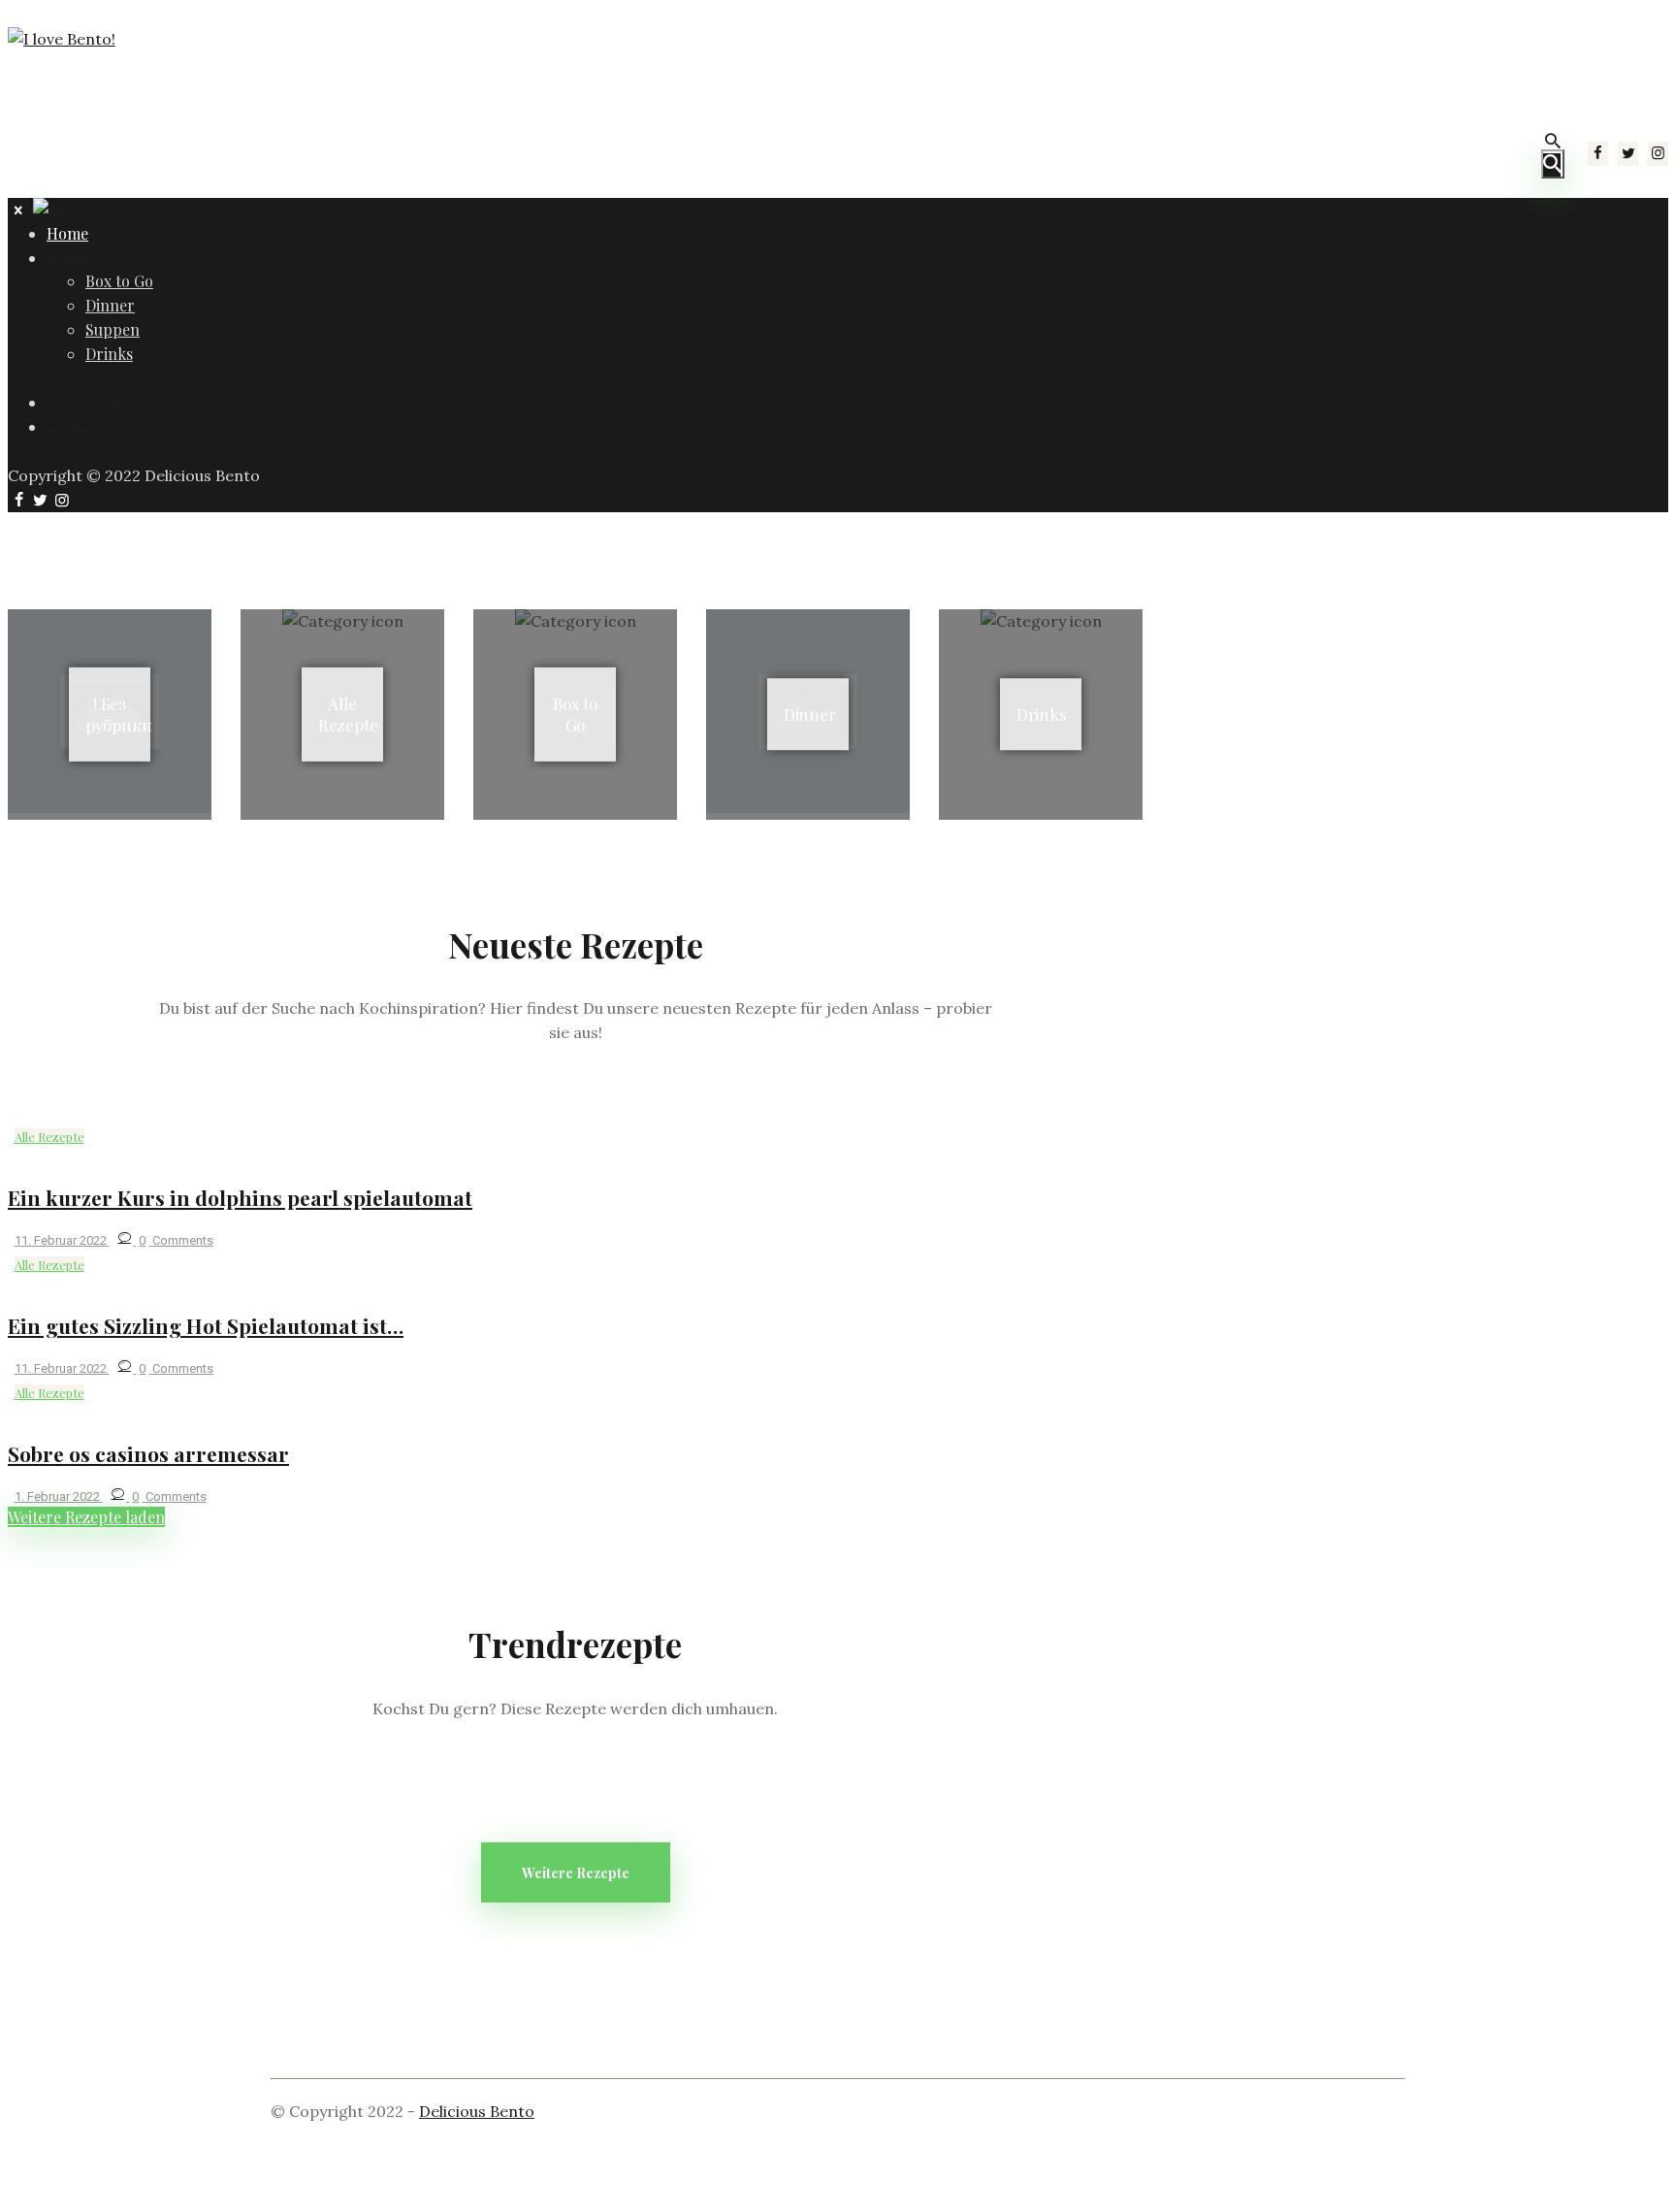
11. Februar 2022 (62, 1240)
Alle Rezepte (49, 1137)
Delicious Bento (477, 2111)
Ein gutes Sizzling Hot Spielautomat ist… (206, 1325)
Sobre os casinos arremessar (148, 1453)
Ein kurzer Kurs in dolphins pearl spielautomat (240, 1197)
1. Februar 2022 (59, 1496)
